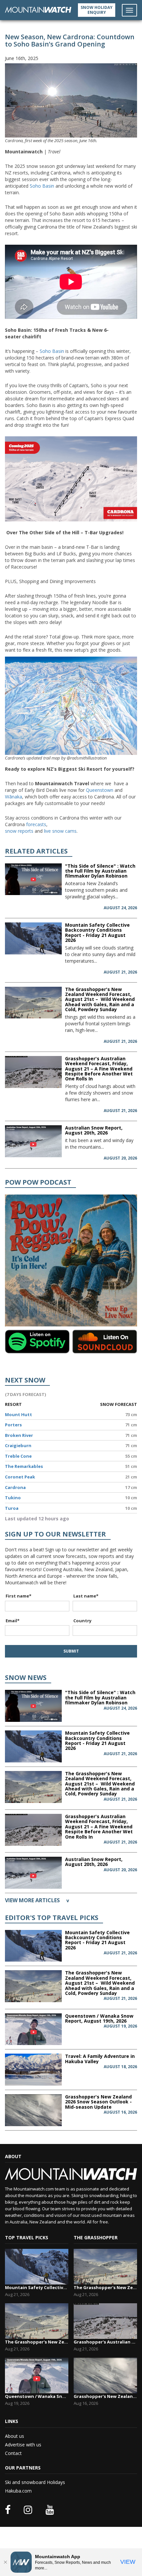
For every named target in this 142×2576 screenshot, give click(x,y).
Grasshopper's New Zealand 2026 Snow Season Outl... (105, 2396)
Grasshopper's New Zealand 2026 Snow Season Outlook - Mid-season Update (98, 2102)
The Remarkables (24, 1466)
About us (15, 2436)
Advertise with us (23, 2445)
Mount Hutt (18, 1414)
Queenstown (100, 790)
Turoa (12, 1508)
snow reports (19, 831)
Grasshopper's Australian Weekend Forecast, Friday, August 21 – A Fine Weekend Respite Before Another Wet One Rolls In (99, 1069)
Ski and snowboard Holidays (35, 2482)
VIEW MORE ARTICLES (37, 1900)
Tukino (13, 1498)
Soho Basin (42, 186)
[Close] (5, 2562)
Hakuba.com (18, 2491)
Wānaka (14, 797)
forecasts (36, 824)
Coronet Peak (20, 1477)
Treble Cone (18, 1456)
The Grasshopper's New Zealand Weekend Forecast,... (37, 2342)
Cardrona (15, 1487)
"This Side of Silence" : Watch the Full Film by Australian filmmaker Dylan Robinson (100, 871)
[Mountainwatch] (38, 9)
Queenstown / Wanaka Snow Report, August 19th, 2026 (99, 2018)
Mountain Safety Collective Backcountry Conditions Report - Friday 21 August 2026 (97, 932)
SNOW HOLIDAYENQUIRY (97, 10)
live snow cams (60, 831)
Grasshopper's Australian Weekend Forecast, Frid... (105, 2342)
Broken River (19, 1435)
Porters (13, 1425)
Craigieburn (18, 1445)
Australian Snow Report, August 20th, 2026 (94, 1130)
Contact (13, 2453)
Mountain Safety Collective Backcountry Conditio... (37, 2287)
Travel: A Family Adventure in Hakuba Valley (100, 2059)
